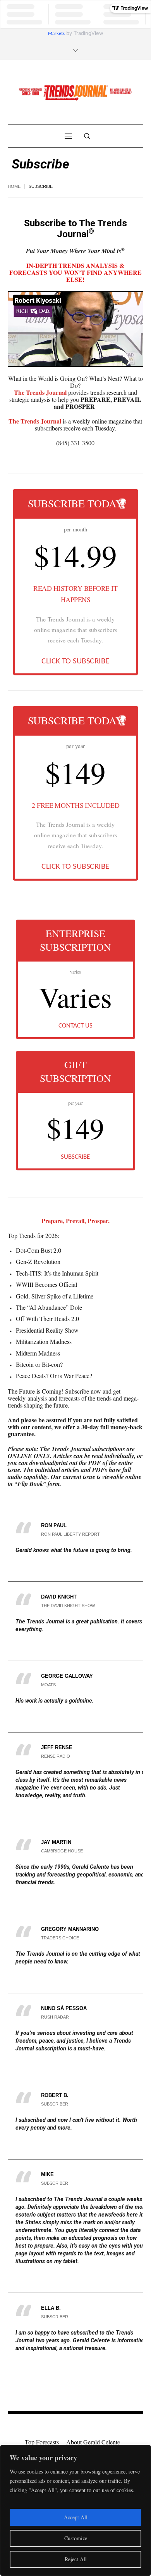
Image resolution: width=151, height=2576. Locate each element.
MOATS (48, 1685)
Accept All (76, 2517)
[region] (75, 2510)
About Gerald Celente (93, 2442)
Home (14, 186)
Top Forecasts (42, 2442)
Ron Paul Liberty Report (70, 1534)
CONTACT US (75, 1026)
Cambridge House (62, 1851)
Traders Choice (60, 1938)
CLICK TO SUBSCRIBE (75, 661)
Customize (76, 2538)
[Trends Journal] (75, 93)
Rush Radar (55, 2017)
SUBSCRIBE (75, 1157)
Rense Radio (56, 1756)
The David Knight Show (68, 1606)
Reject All (76, 2559)
